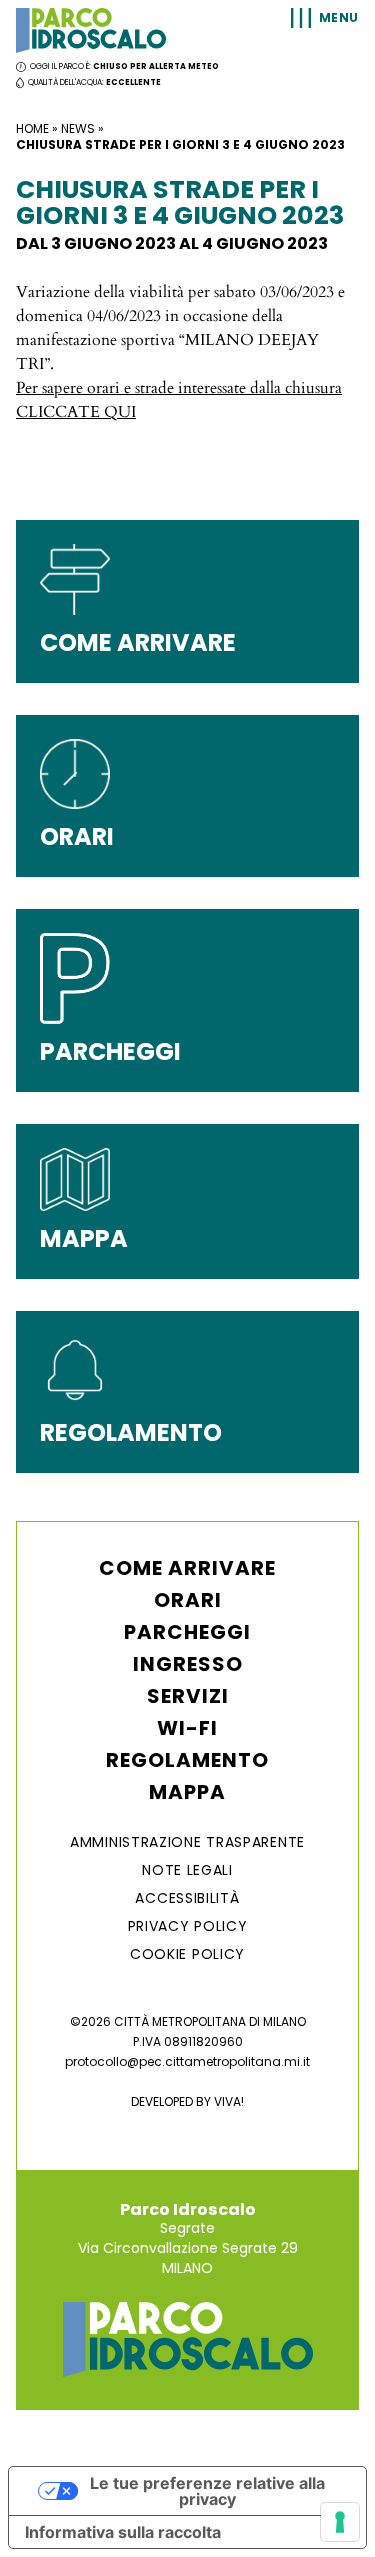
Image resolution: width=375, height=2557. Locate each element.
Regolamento (187, 1760)
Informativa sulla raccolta (123, 2532)
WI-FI (187, 1728)
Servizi (188, 1696)
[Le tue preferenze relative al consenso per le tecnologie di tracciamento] (340, 2522)
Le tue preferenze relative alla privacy (207, 2491)
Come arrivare (187, 1568)
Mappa (187, 1792)
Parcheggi (187, 1632)
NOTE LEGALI (187, 1870)
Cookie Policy (187, 1954)
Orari (188, 1600)
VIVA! (229, 2101)
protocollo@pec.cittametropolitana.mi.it (187, 2061)
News (78, 128)
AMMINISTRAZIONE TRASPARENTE (187, 1842)
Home (32, 128)
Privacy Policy (188, 1926)
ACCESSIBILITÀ (187, 1898)
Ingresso (188, 1664)
